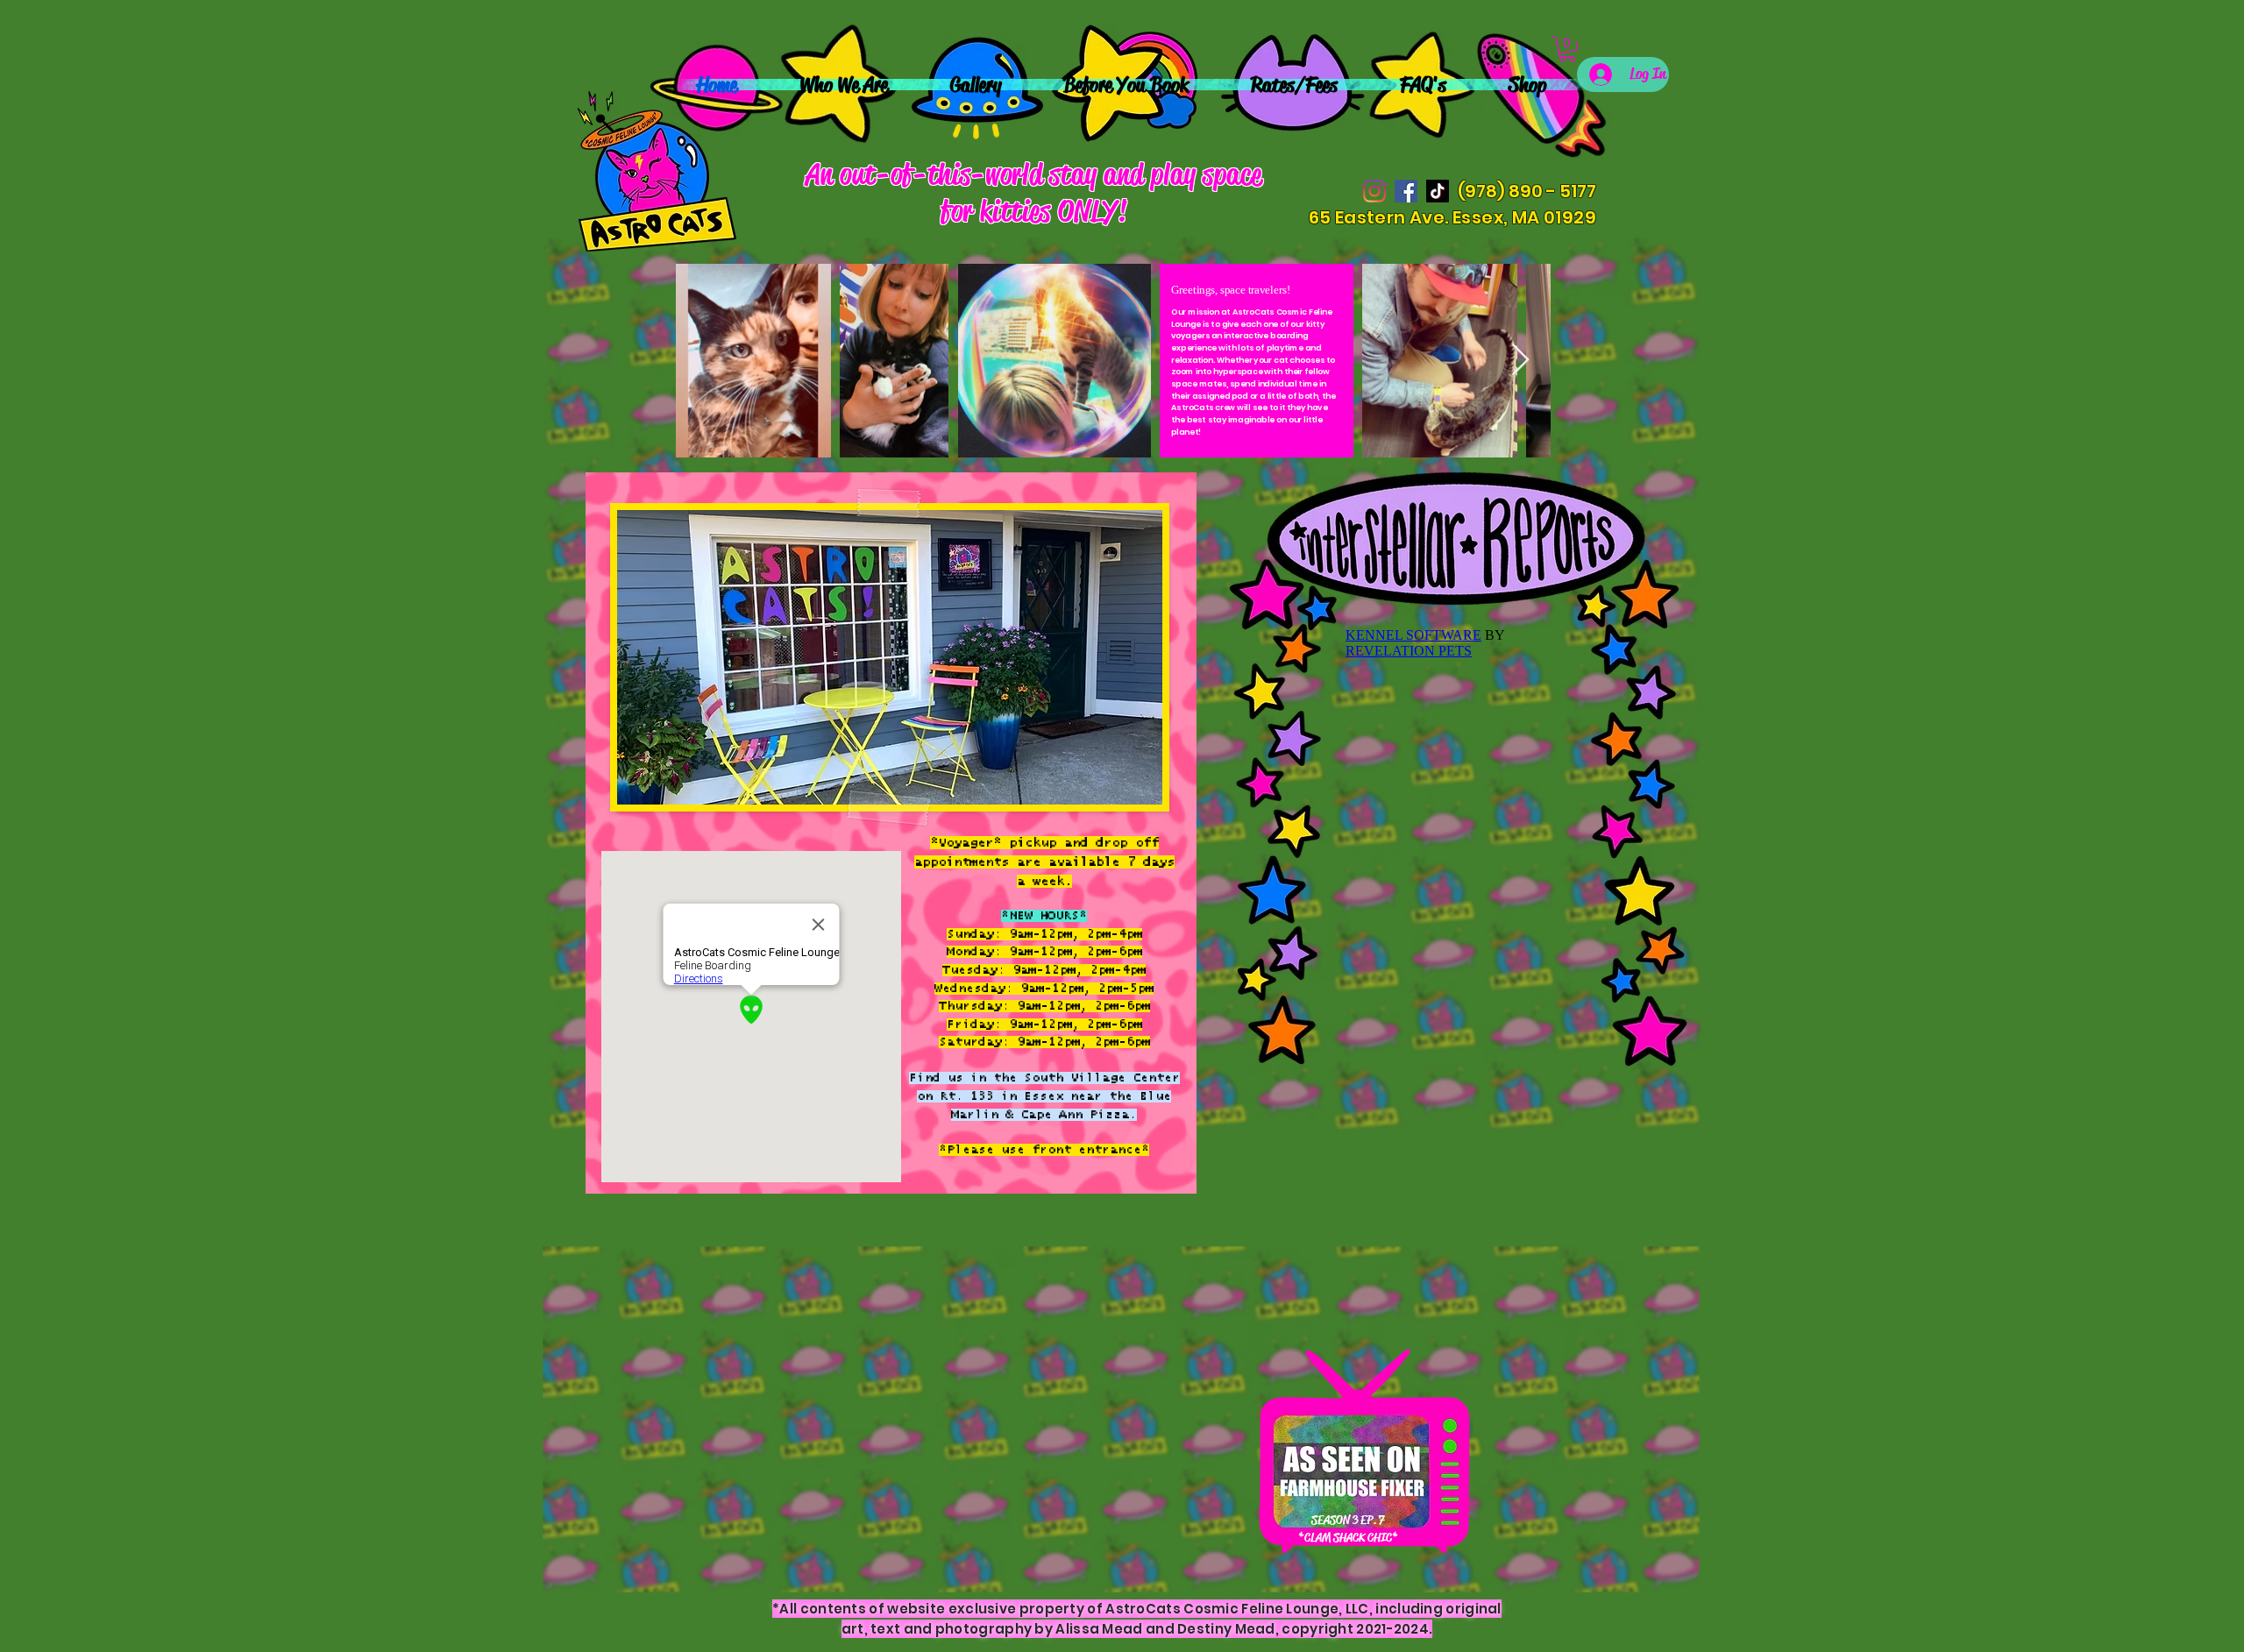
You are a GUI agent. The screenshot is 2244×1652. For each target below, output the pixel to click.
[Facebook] (1406, 191)
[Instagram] (1374, 191)
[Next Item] (1520, 361)
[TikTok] (1438, 191)
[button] (1567, 50)
